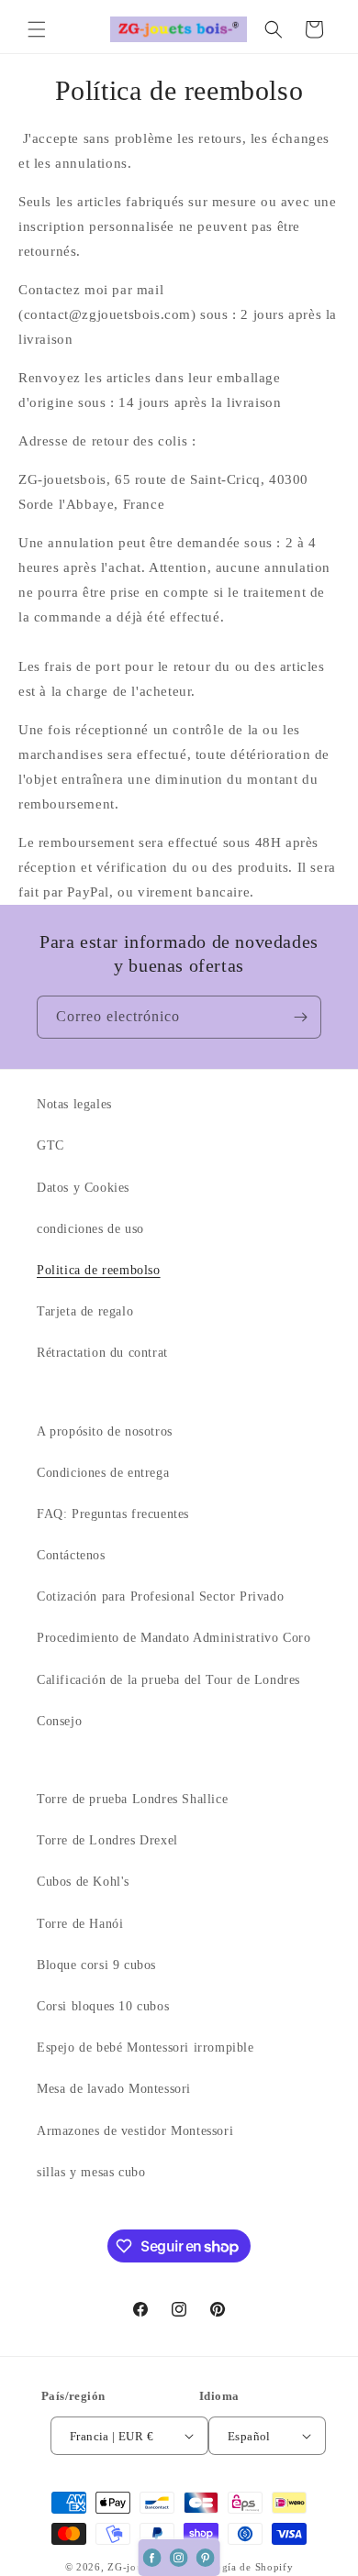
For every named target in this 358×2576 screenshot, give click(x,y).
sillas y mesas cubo (91, 2172)
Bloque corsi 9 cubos (96, 1965)
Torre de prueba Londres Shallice (132, 1799)
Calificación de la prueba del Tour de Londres (168, 1680)
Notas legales (74, 1104)
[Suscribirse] (300, 1017)
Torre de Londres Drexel (107, 1840)
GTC (50, 1145)
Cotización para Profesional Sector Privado (160, 1596)
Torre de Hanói (80, 1924)
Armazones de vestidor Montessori (135, 2131)
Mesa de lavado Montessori (114, 2089)
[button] (37, 29)
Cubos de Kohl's (83, 1882)
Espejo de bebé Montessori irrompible (145, 2048)
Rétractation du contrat (102, 1353)
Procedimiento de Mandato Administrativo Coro (173, 1638)
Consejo (59, 1721)
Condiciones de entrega (103, 1473)
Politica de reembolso (99, 1270)
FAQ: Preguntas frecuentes (113, 1514)
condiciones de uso (90, 1229)
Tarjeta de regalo (85, 1311)
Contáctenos (71, 1555)
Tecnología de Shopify (239, 2567)
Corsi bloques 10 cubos (103, 2006)
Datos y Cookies (83, 1188)
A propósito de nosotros (105, 1431)
